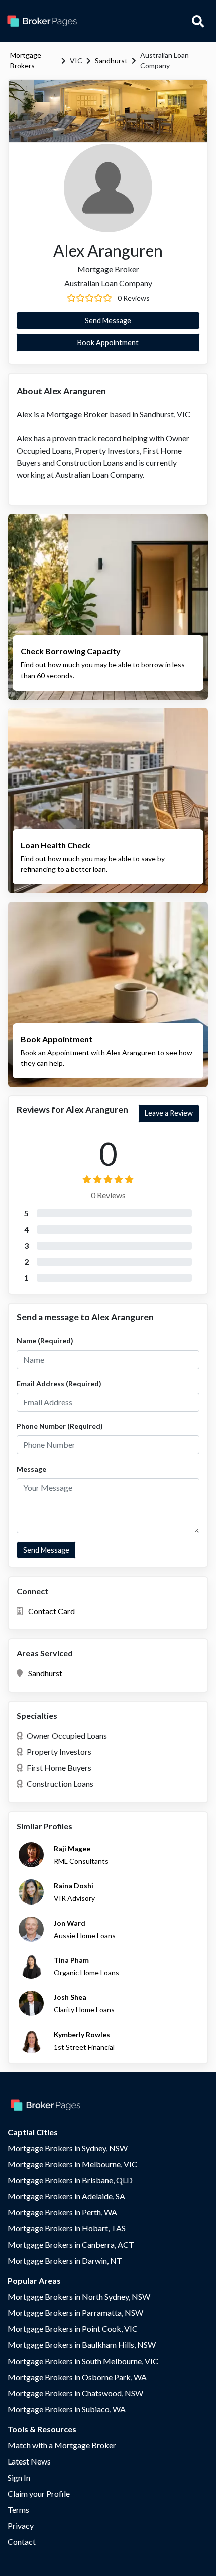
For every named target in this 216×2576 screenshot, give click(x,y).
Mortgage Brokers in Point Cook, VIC (73, 2329)
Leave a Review (169, 1113)
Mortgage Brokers (26, 60)
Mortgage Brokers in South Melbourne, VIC (83, 2361)
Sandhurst (111, 61)
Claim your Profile (39, 2493)
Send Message (108, 321)
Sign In (19, 2477)
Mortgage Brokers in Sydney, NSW (68, 2148)
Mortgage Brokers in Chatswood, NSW (75, 2393)
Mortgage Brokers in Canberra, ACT (71, 2244)
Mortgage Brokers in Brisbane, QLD (70, 2180)
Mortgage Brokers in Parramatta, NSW (75, 2313)
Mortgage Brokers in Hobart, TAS (67, 2228)
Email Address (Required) (59, 1383)
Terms (18, 2509)
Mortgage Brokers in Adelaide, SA (66, 2196)
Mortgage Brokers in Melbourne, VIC (72, 2164)
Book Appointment (108, 342)
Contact (22, 2542)
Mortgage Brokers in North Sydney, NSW (79, 2297)
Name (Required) (45, 1341)
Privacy (21, 2526)
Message (31, 1469)
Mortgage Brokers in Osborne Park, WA (77, 2377)
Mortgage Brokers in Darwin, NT (65, 2260)
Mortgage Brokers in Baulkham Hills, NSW (82, 2345)
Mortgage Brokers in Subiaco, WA (67, 2409)
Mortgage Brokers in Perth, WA (62, 2212)
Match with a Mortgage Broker (62, 2445)
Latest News (29, 2461)
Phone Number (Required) (60, 1426)
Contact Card (51, 1611)
